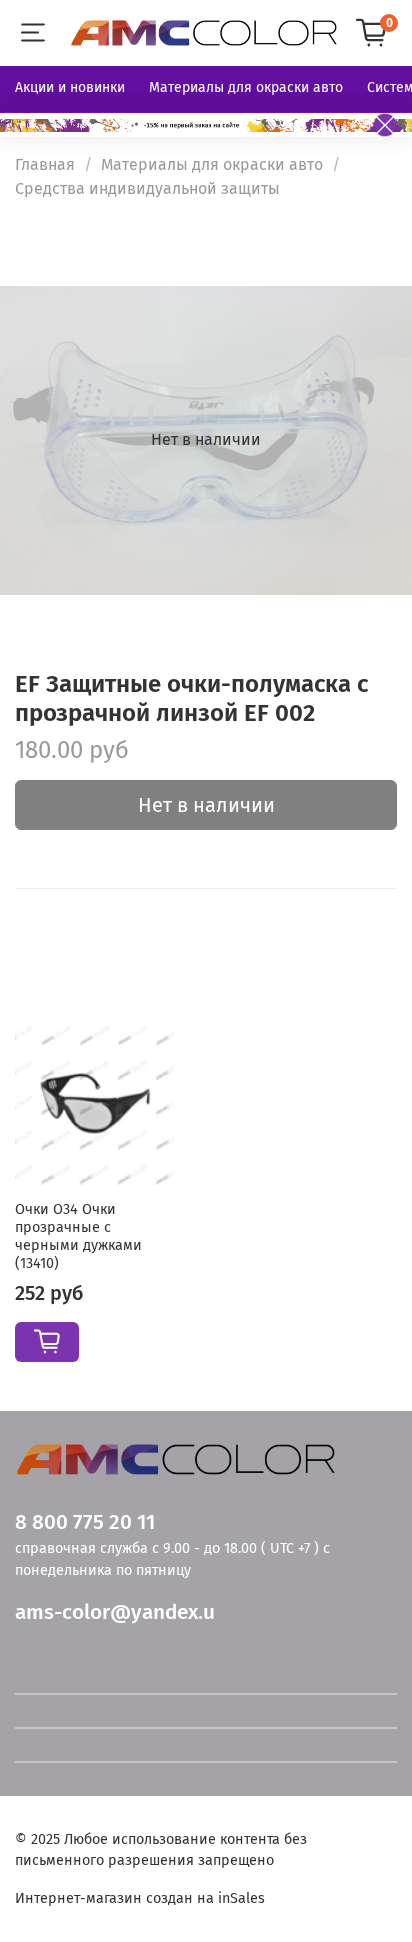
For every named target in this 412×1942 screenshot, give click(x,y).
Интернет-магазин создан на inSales (140, 1898)
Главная (45, 164)
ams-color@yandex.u (115, 1612)
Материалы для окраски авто (246, 87)
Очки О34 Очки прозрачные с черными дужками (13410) (78, 1236)
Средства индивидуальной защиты (147, 188)
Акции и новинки (70, 87)
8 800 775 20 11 (85, 1522)
